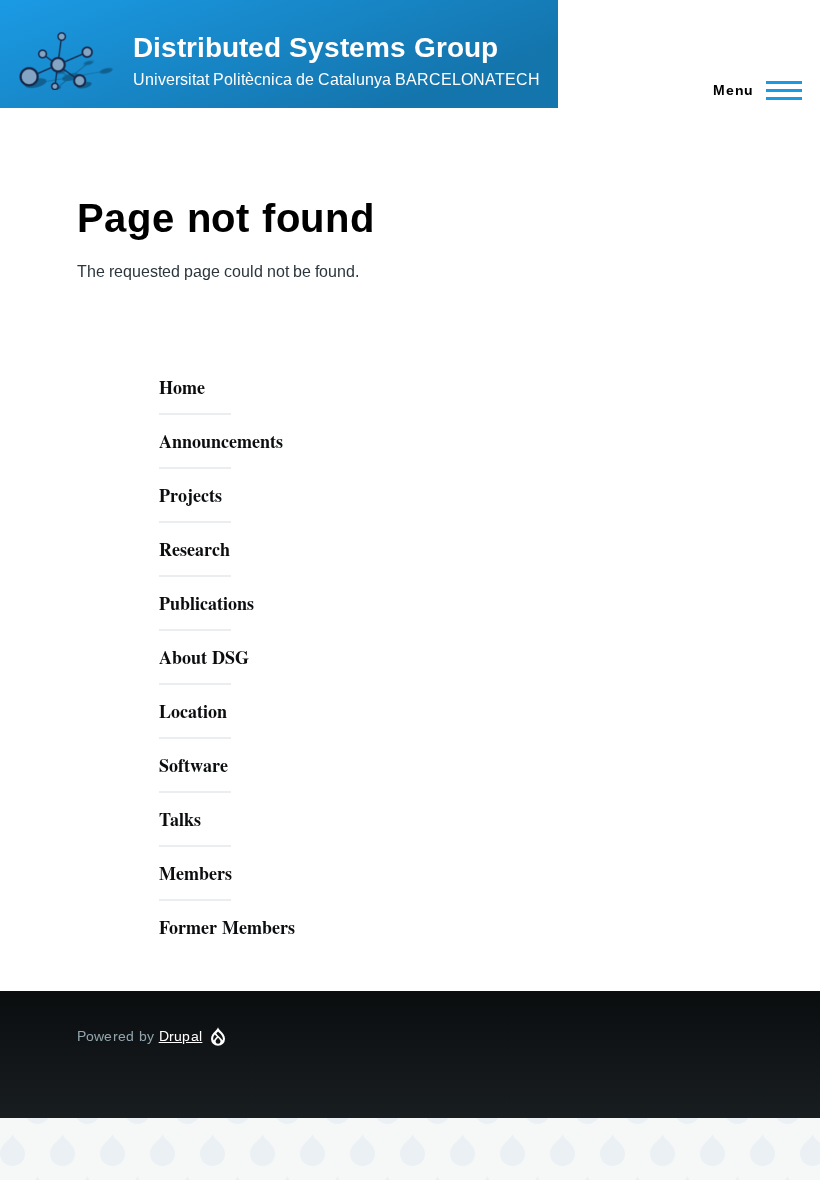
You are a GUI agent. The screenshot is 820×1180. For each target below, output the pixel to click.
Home (182, 387)
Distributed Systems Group (315, 47)
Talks (180, 819)
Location (193, 711)
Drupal (181, 1036)
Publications (206, 603)
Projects (190, 495)
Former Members (227, 927)
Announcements (221, 441)
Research (194, 549)
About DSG (204, 657)
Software (193, 765)
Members (195, 873)
